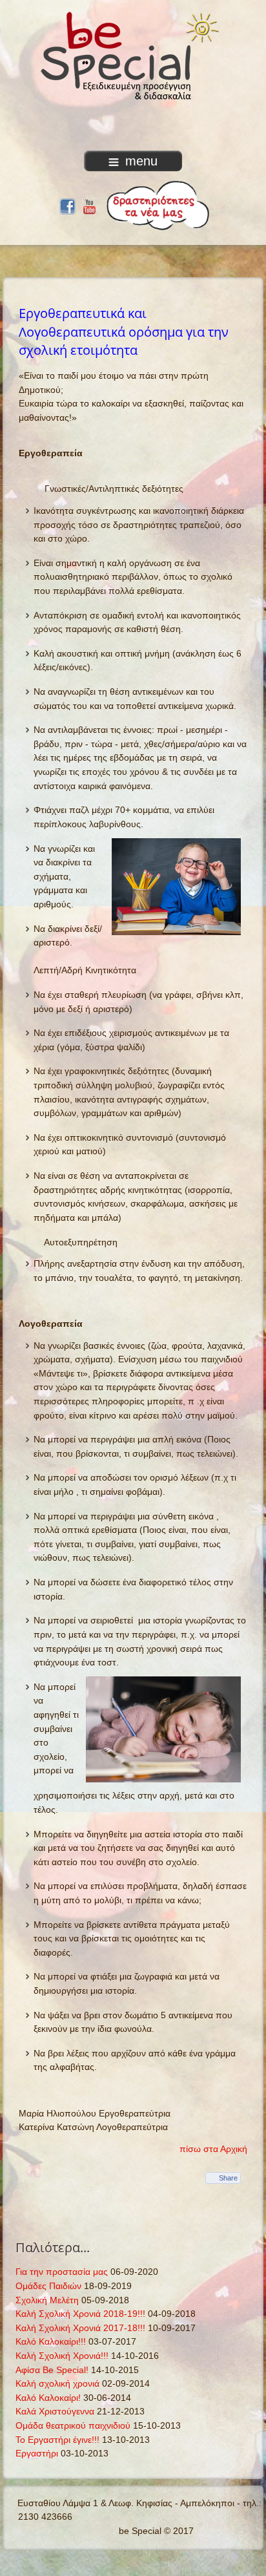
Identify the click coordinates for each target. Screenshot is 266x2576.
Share (228, 2178)
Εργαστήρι (37, 2453)
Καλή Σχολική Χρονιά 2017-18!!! (80, 2328)
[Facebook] (67, 205)
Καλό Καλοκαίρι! (48, 2398)
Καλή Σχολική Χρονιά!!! (62, 2356)
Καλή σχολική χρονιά (57, 2383)
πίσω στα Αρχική (213, 2149)
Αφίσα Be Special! (52, 2370)
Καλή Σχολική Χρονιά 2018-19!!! (80, 2314)
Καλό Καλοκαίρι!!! (51, 2341)
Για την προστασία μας (62, 2272)
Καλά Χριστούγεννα (55, 2411)
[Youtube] (89, 205)
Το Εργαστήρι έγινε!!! (57, 2440)
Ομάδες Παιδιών (48, 2286)
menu (141, 161)
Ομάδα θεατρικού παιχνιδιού (73, 2425)
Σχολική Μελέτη (47, 2300)
